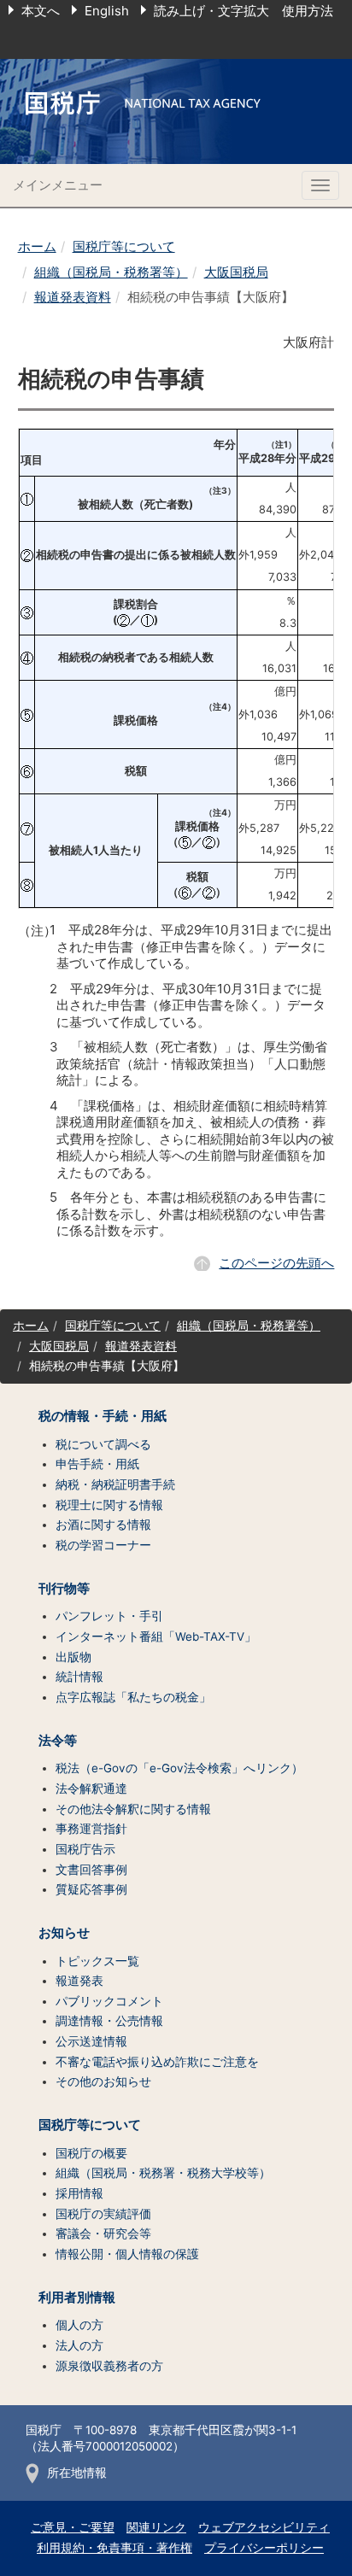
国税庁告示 (85, 1849)
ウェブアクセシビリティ (264, 2527)
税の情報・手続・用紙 (103, 1416)
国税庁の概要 (91, 2153)
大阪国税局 (236, 272)
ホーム (37, 246)
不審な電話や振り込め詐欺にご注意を (157, 2062)
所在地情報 (77, 2473)
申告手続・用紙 (97, 1464)
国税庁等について (124, 246)
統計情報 (79, 1677)
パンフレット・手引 (109, 1616)
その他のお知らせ (103, 2081)
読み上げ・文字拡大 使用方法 (243, 11)
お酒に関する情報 (103, 1525)
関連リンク (156, 2527)
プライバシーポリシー (264, 2548)
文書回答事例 (91, 1870)
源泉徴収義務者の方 (109, 2366)
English (107, 11)
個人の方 (79, 2325)
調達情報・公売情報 (109, 2021)
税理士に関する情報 (109, 1505)
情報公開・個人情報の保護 (127, 2254)
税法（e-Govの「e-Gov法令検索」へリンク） (179, 1768)
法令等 (58, 1741)
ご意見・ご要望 (73, 2527)
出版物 (73, 1657)
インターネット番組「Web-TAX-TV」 (156, 1636)
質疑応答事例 (91, 1889)
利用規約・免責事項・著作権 (114, 2548)
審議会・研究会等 (103, 2234)
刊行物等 (64, 1589)
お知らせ (64, 1933)
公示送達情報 (91, 2041)
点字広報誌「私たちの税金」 (133, 1697)
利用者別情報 (77, 2298)
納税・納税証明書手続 (115, 1484)
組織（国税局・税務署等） (111, 272)
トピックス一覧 (97, 1961)
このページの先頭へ (276, 1263)
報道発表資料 (73, 297)
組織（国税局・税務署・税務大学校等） (163, 2173)
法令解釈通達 (91, 1789)
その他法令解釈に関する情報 (133, 1809)
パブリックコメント (109, 2001)
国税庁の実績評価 (103, 2214)
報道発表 (79, 1981)
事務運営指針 (91, 1829)
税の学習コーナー (103, 1545)
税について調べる (103, 1444)
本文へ (41, 11)
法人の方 (79, 2345)
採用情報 (79, 2193)
